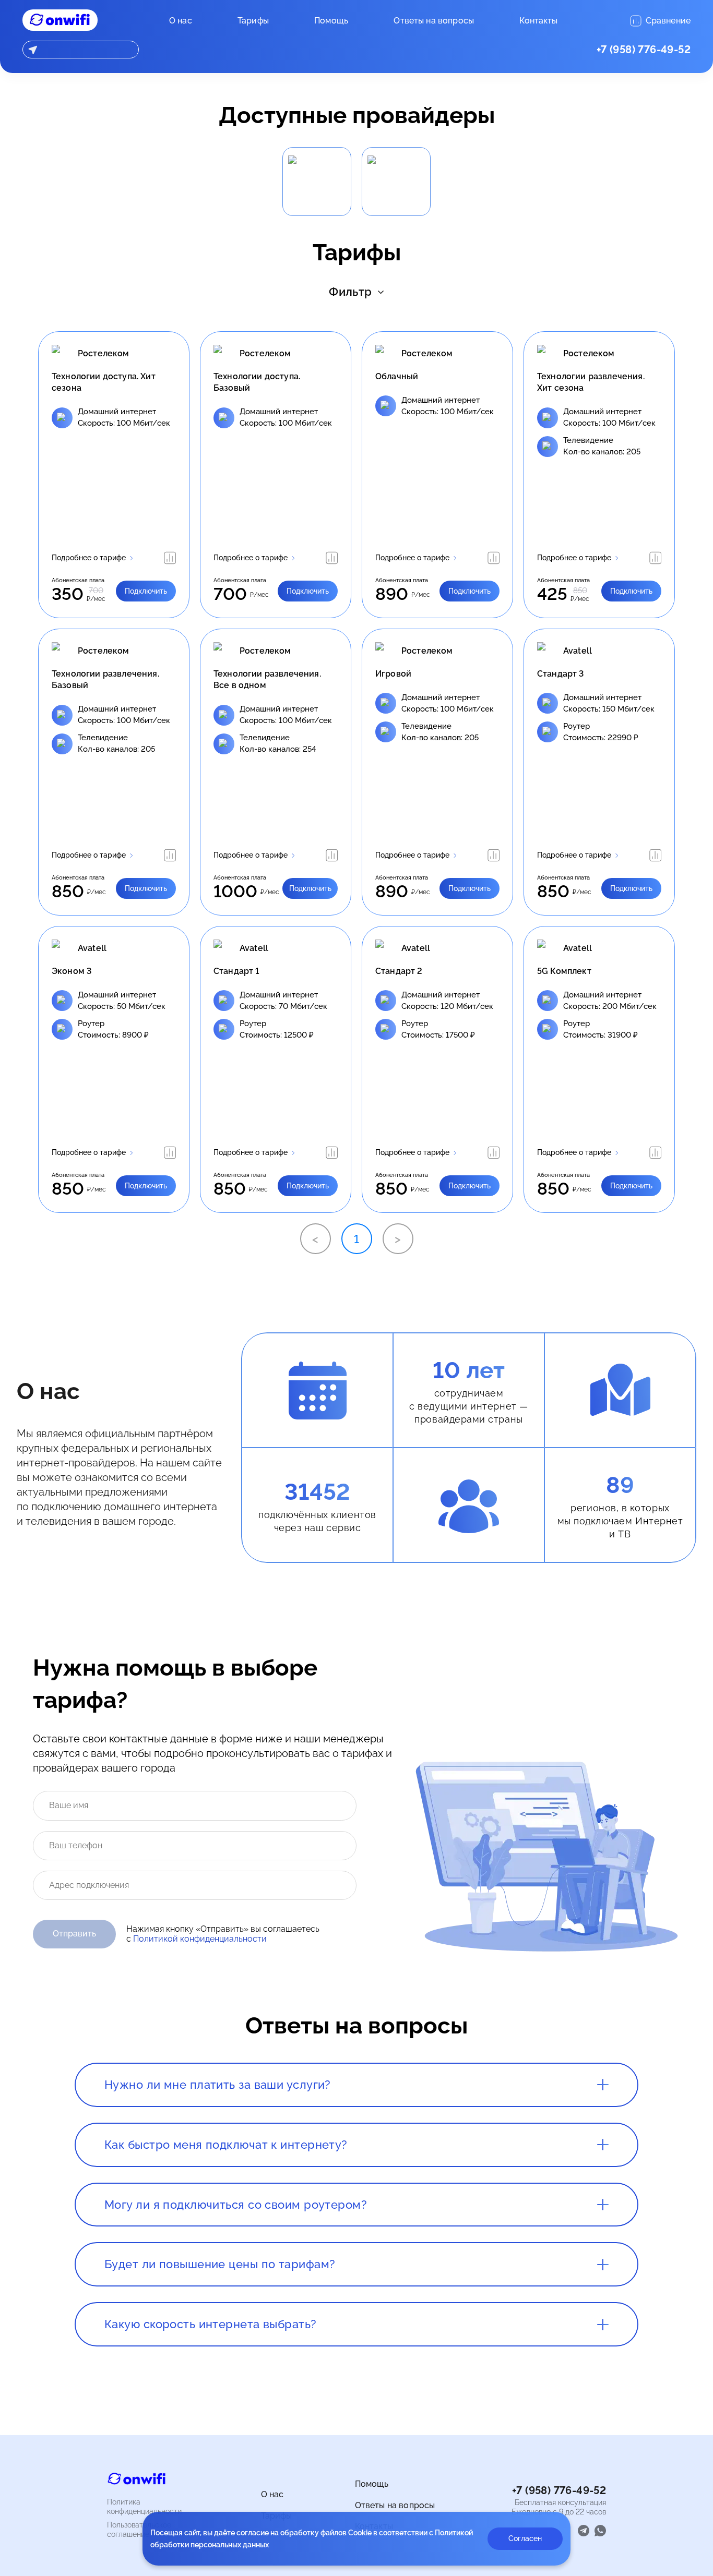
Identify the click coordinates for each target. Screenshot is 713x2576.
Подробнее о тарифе (89, 558)
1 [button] (356, 1239)
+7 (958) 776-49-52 (644, 50)
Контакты (538, 21)
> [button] (398, 1239)
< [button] (315, 1239)
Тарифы (253, 21)
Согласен (525, 2538)
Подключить (146, 591)
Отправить (74, 1934)
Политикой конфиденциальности (200, 1939)
